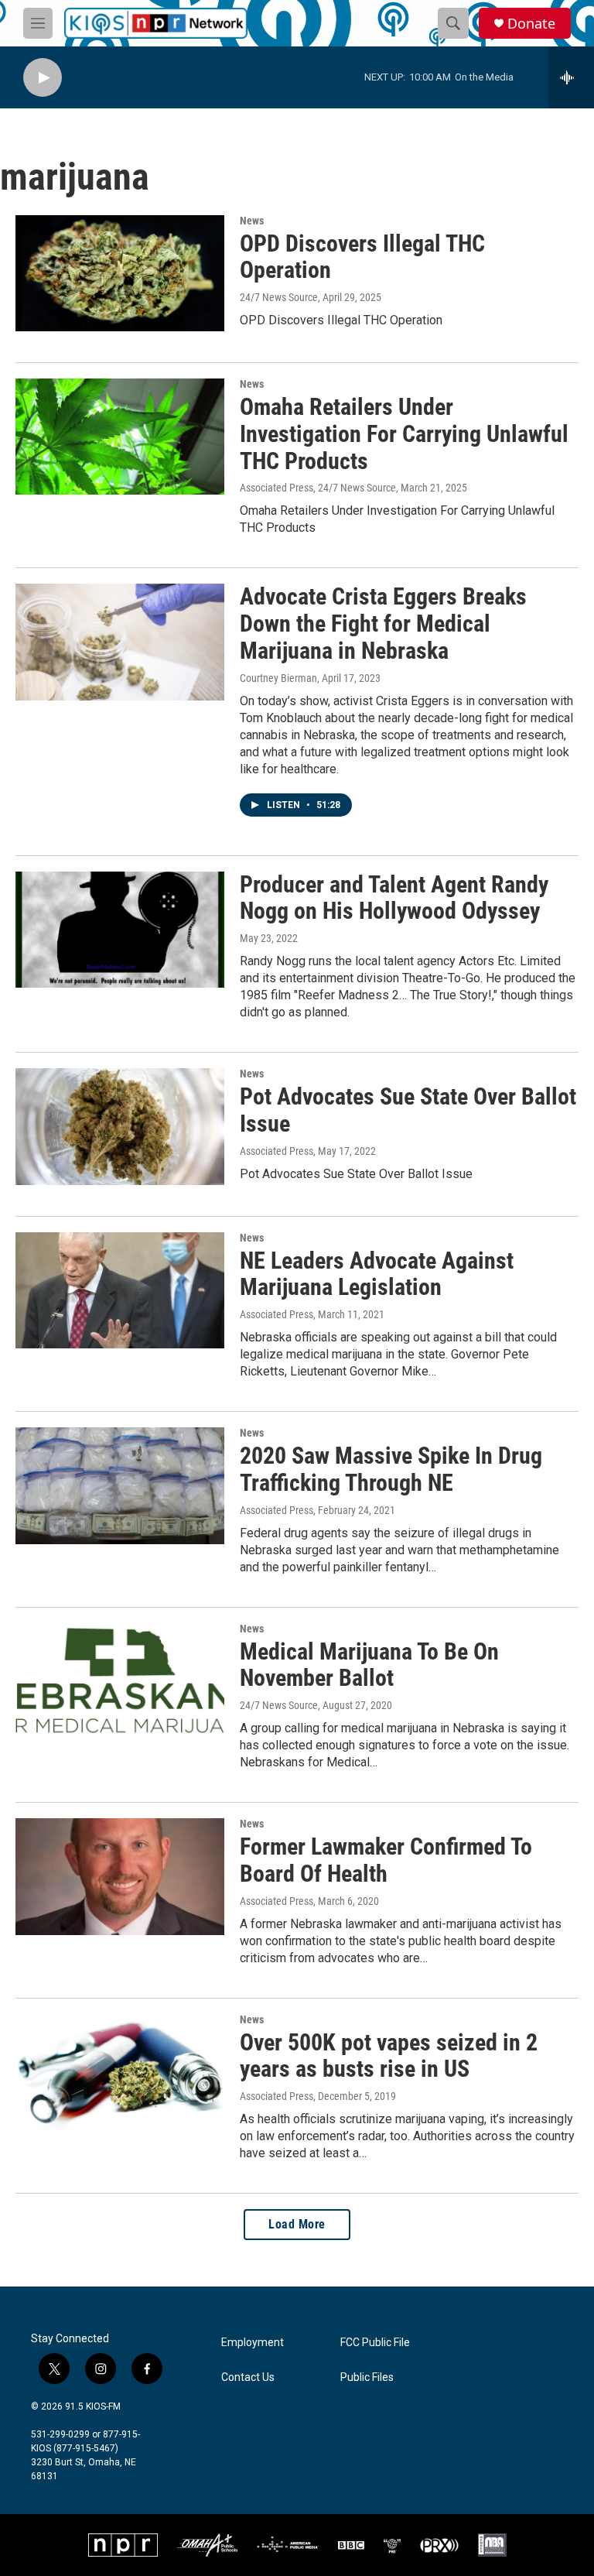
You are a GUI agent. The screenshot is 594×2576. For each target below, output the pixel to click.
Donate (531, 24)
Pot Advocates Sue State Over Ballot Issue (408, 1110)
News (252, 221)
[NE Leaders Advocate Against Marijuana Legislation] (120, 1290)
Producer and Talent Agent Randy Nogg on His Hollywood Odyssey (394, 898)
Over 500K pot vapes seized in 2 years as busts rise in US (389, 2056)
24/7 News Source (279, 297)
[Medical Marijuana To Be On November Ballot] (120, 1681)
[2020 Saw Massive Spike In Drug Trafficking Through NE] (120, 1485)
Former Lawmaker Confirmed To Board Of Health (386, 1860)
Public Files (367, 2377)
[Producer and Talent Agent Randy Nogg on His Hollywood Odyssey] (120, 930)
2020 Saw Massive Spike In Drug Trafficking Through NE (391, 1469)
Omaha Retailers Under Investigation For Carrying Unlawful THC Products (404, 434)
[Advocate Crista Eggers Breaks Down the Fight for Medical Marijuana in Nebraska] (120, 642)
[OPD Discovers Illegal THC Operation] (120, 273)
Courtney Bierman (278, 678)
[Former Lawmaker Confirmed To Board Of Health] (120, 1876)
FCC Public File (375, 2343)
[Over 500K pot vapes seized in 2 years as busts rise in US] (120, 2072)
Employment (253, 2343)
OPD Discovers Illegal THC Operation (362, 257)
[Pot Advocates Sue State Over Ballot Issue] (120, 1126)
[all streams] (571, 77)
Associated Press (277, 1151)
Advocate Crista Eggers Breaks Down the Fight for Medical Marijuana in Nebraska (383, 623)
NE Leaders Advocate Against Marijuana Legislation (377, 1274)
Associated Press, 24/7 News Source (318, 488)
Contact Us (248, 2377)
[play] (43, 78)
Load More (297, 2224)
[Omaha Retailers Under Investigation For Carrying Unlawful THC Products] (120, 437)
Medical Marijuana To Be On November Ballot (369, 1665)
